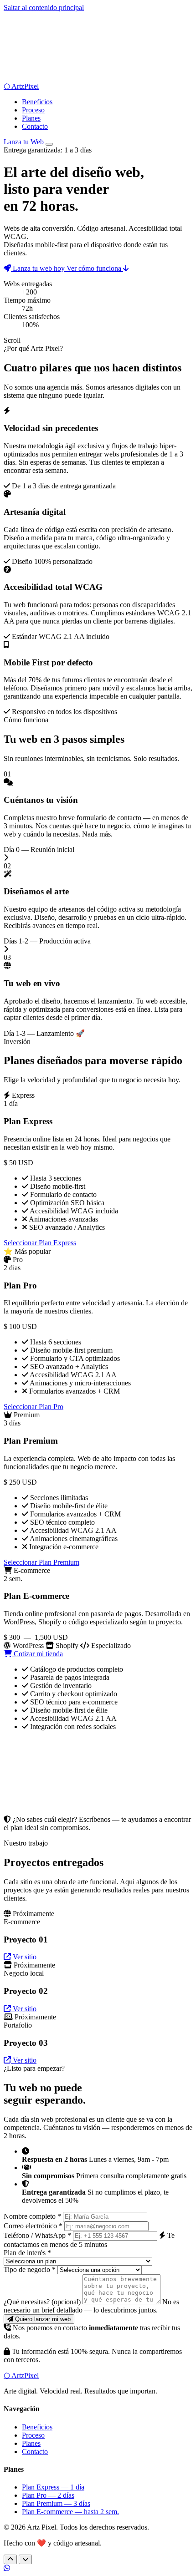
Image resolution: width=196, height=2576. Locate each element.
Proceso (33, 110)
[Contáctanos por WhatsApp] (7, 2568)
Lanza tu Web (24, 142)
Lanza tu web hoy (39, 268)
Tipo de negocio (30, 2269)
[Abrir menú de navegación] (49, 144)
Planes (31, 118)
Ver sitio (24, 1957)
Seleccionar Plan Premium (41, 1562)
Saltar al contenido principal (44, 8)
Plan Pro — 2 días (48, 2495)
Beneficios (37, 102)
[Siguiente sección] (25, 2559)
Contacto (35, 126)
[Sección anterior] (10, 2559)
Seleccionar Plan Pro (34, 1407)
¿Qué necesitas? (42, 2302)
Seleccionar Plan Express (40, 1243)
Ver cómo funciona (95, 268)
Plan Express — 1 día (53, 2487)
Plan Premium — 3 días (56, 2503)
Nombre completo (32, 2216)
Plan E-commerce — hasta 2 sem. (70, 2512)
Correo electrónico (33, 2226)
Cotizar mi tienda (37, 1654)
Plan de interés (27, 2253)
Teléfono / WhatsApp (37, 2235)
